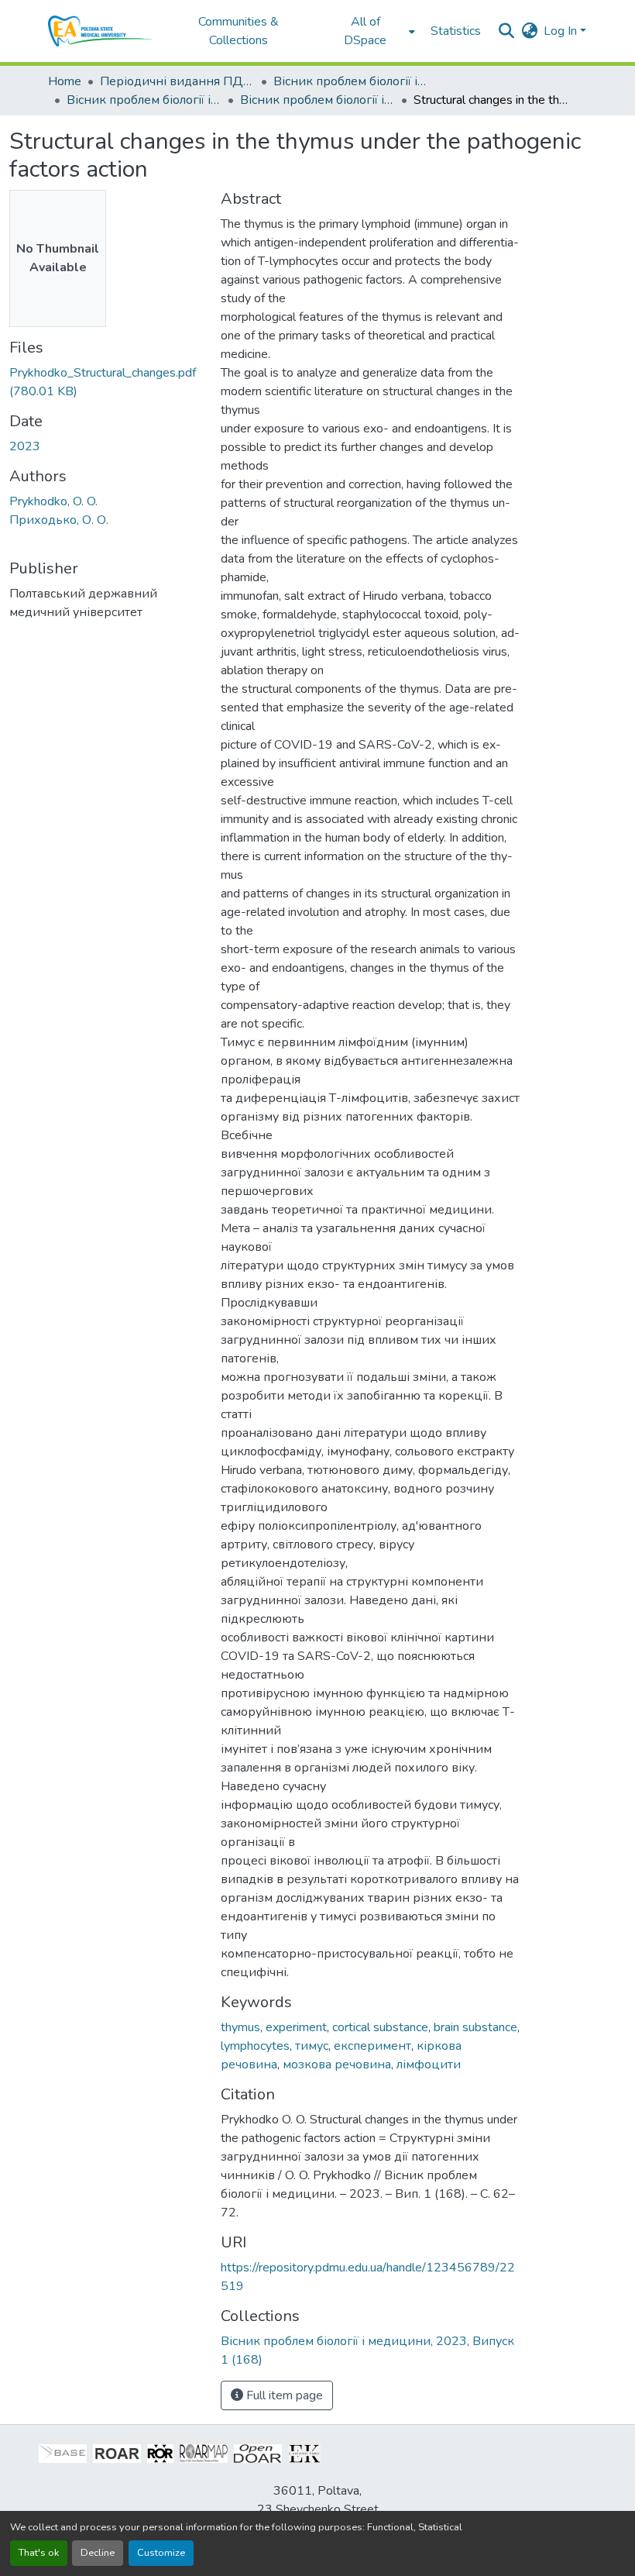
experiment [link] (296, 2027)
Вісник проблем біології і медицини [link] (351, 81)
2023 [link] (25, 446)
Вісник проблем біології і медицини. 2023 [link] (144, 100)
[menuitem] (370, 31)
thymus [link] (240, 2027)
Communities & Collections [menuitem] (239, 31)
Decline (98, 2553)
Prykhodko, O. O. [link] (53, 501)
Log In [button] (562, 31)
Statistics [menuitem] (456, 31)
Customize (161, 2553)
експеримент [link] (372, 2046)
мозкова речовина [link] (337, 2065)
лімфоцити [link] (429, 2065)
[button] (100, 31)
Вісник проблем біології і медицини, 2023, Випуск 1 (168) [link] (317, 100)
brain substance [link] (475, 2027)
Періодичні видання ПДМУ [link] (177, 81)
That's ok (39, 2553)
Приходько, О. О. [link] (59, 520)
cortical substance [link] (380, 2027)
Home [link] (65, 81)
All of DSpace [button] (365, 31)
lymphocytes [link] (255, 2046)
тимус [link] (312, 2046)
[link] (106, 382)
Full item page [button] (283, 2395)
